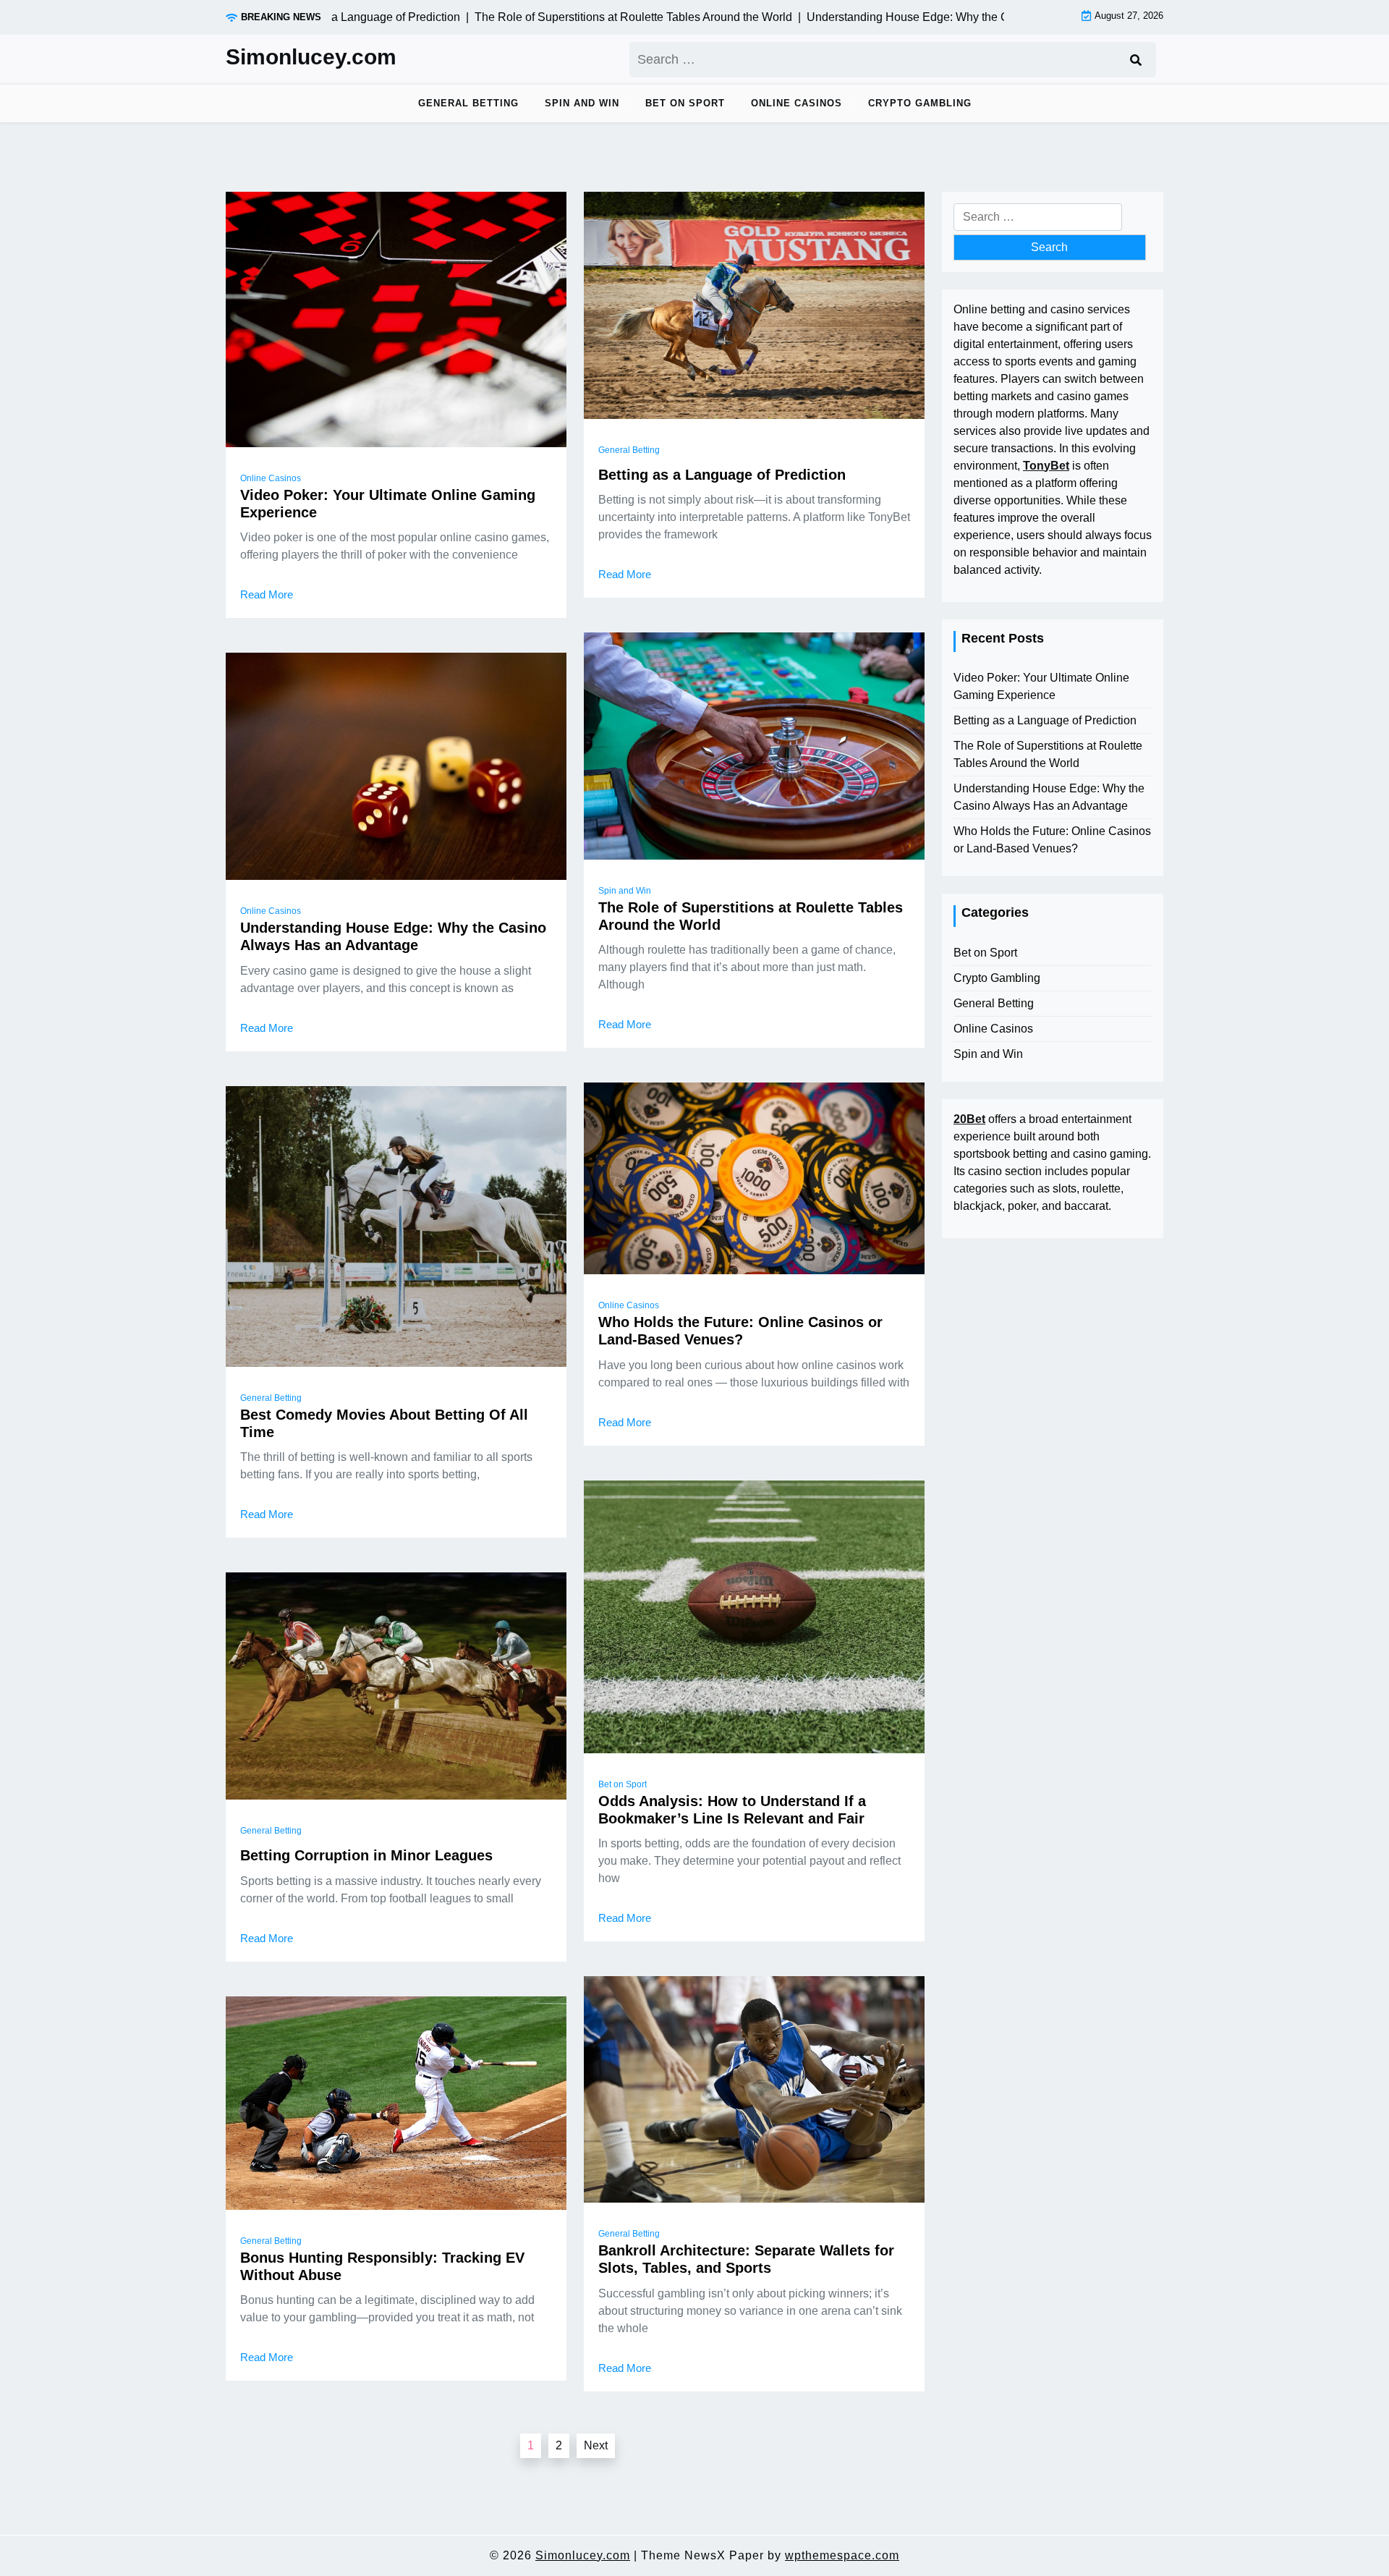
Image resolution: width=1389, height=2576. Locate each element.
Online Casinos (797, 103)
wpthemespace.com (842, 2555)
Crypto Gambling (920, 103)
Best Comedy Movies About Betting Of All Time (384, 1423)
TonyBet (1046, 466)
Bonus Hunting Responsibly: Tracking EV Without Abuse (382, 2266)
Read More (267, 594)
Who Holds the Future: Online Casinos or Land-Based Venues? (740, 1331)
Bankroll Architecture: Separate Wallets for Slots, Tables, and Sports (746, 2259)
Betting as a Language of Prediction (722, 475)
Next (596, 2445)
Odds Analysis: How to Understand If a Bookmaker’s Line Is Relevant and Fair (732, 1810)
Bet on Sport (685, 103)
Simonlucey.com (311, 57)
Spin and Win (582, 103)
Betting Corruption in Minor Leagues (366, 1855)
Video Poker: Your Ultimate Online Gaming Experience (388, 504)
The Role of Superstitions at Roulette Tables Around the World (751, 916)
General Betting (468, 103)
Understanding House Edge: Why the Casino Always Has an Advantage (393, 936)
